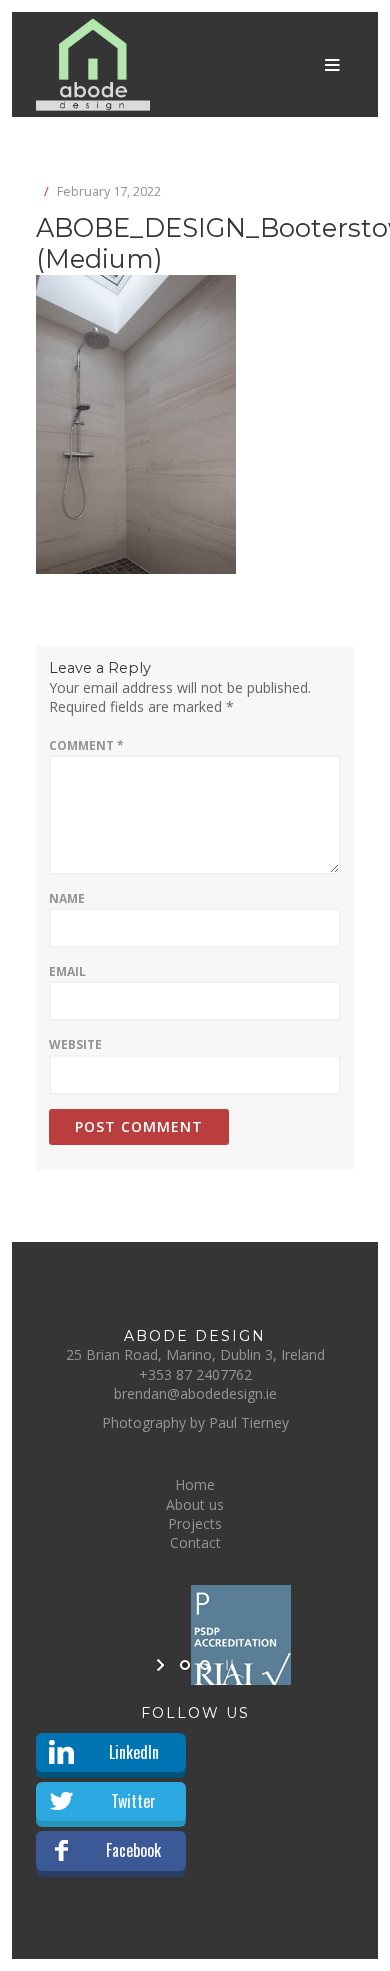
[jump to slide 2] (205, 1665)
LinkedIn (134, 1752)
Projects (195, 1523)
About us (195, 1504)
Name (67, 898)
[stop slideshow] (227, 1665)
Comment (86, 745)
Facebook (133, 1850)
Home (195, 1484)
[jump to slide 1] (185, 1665)
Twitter (133, 1801)
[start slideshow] (162, 1665)
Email (67, 971)
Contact (195, 1542)
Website (75, 1044)
